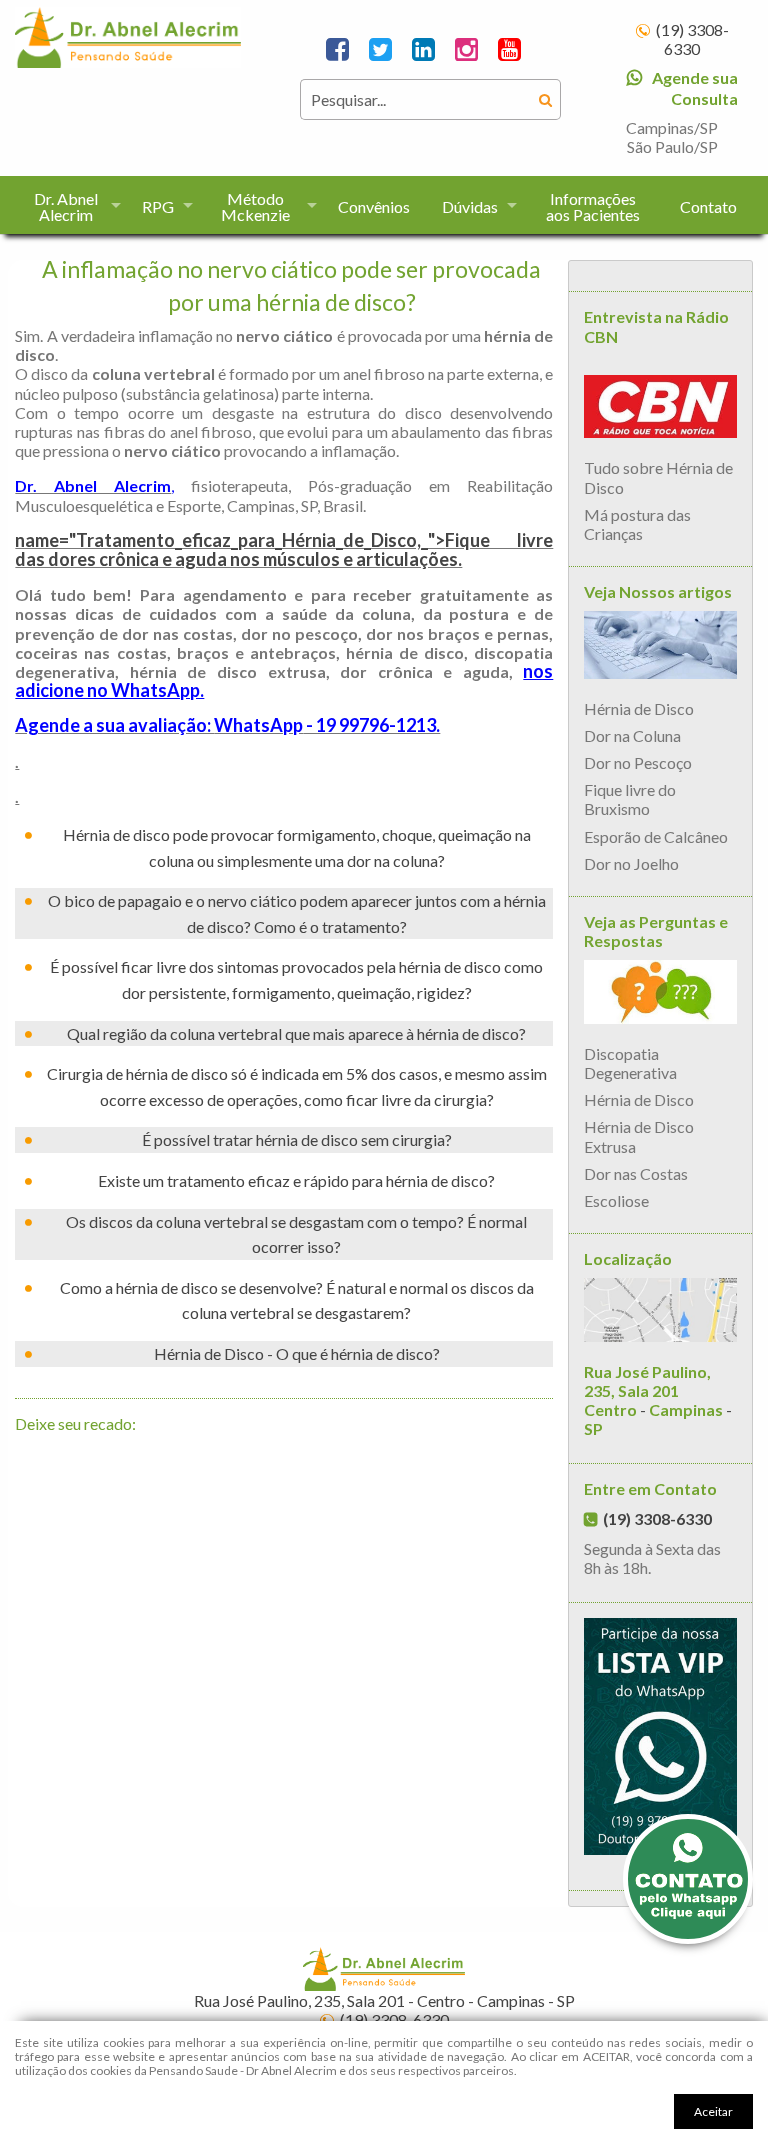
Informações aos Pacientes (593, 206)
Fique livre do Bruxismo (630, 799)
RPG (158, 206)
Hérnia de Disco (639, 708)
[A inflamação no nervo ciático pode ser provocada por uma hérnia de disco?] (128, 34)
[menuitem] (70, 205)
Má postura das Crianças (637, 524)
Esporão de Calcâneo (656, 836)
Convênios (374, 206)
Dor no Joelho (631, 863)
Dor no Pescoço (638, 762)
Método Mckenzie (255, 206)
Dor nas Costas (636, 1173)
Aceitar (713, 2111)
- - (658, 1400)
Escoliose (616, 1200)
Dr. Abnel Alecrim (66, 206)
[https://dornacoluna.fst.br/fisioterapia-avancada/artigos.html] (660, 647)
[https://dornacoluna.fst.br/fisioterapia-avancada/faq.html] (660, 994)
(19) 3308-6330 (692, 39)
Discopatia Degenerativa (630, 1063)
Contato (708, 206)
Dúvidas (470, 206)
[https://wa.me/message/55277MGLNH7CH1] (660, 1739)
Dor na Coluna (632, 735)
